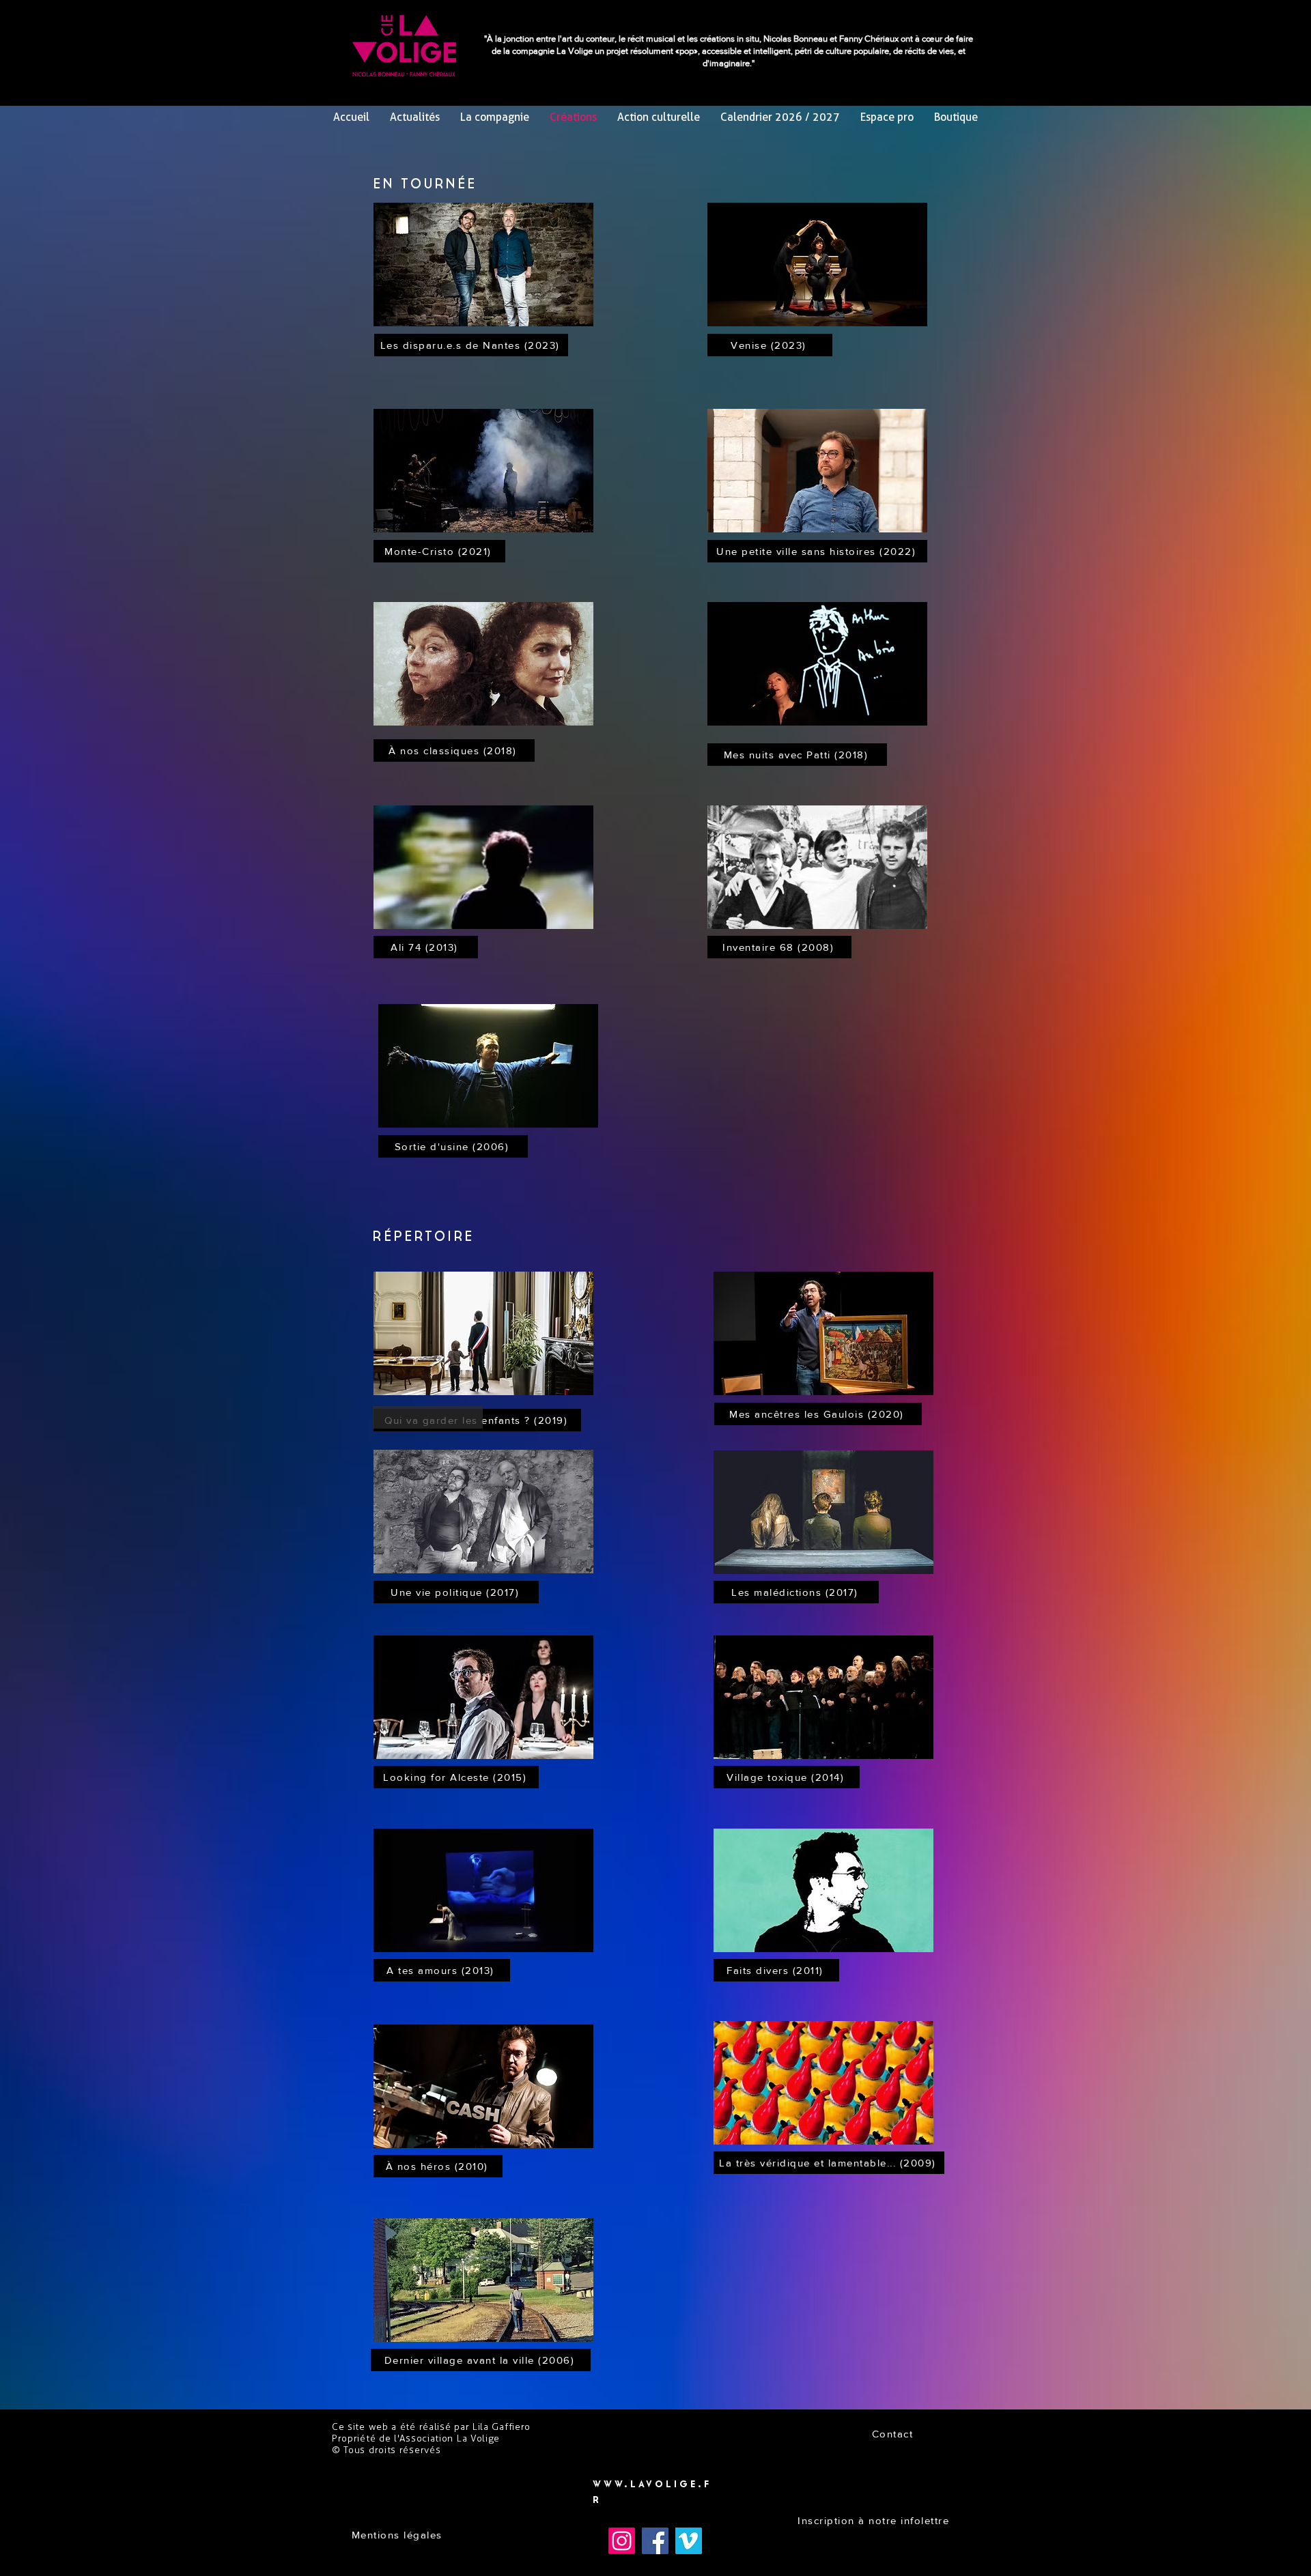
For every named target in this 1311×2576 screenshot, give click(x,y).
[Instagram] (622, 2541)
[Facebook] (655, 2541)
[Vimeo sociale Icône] (689, 2541)
